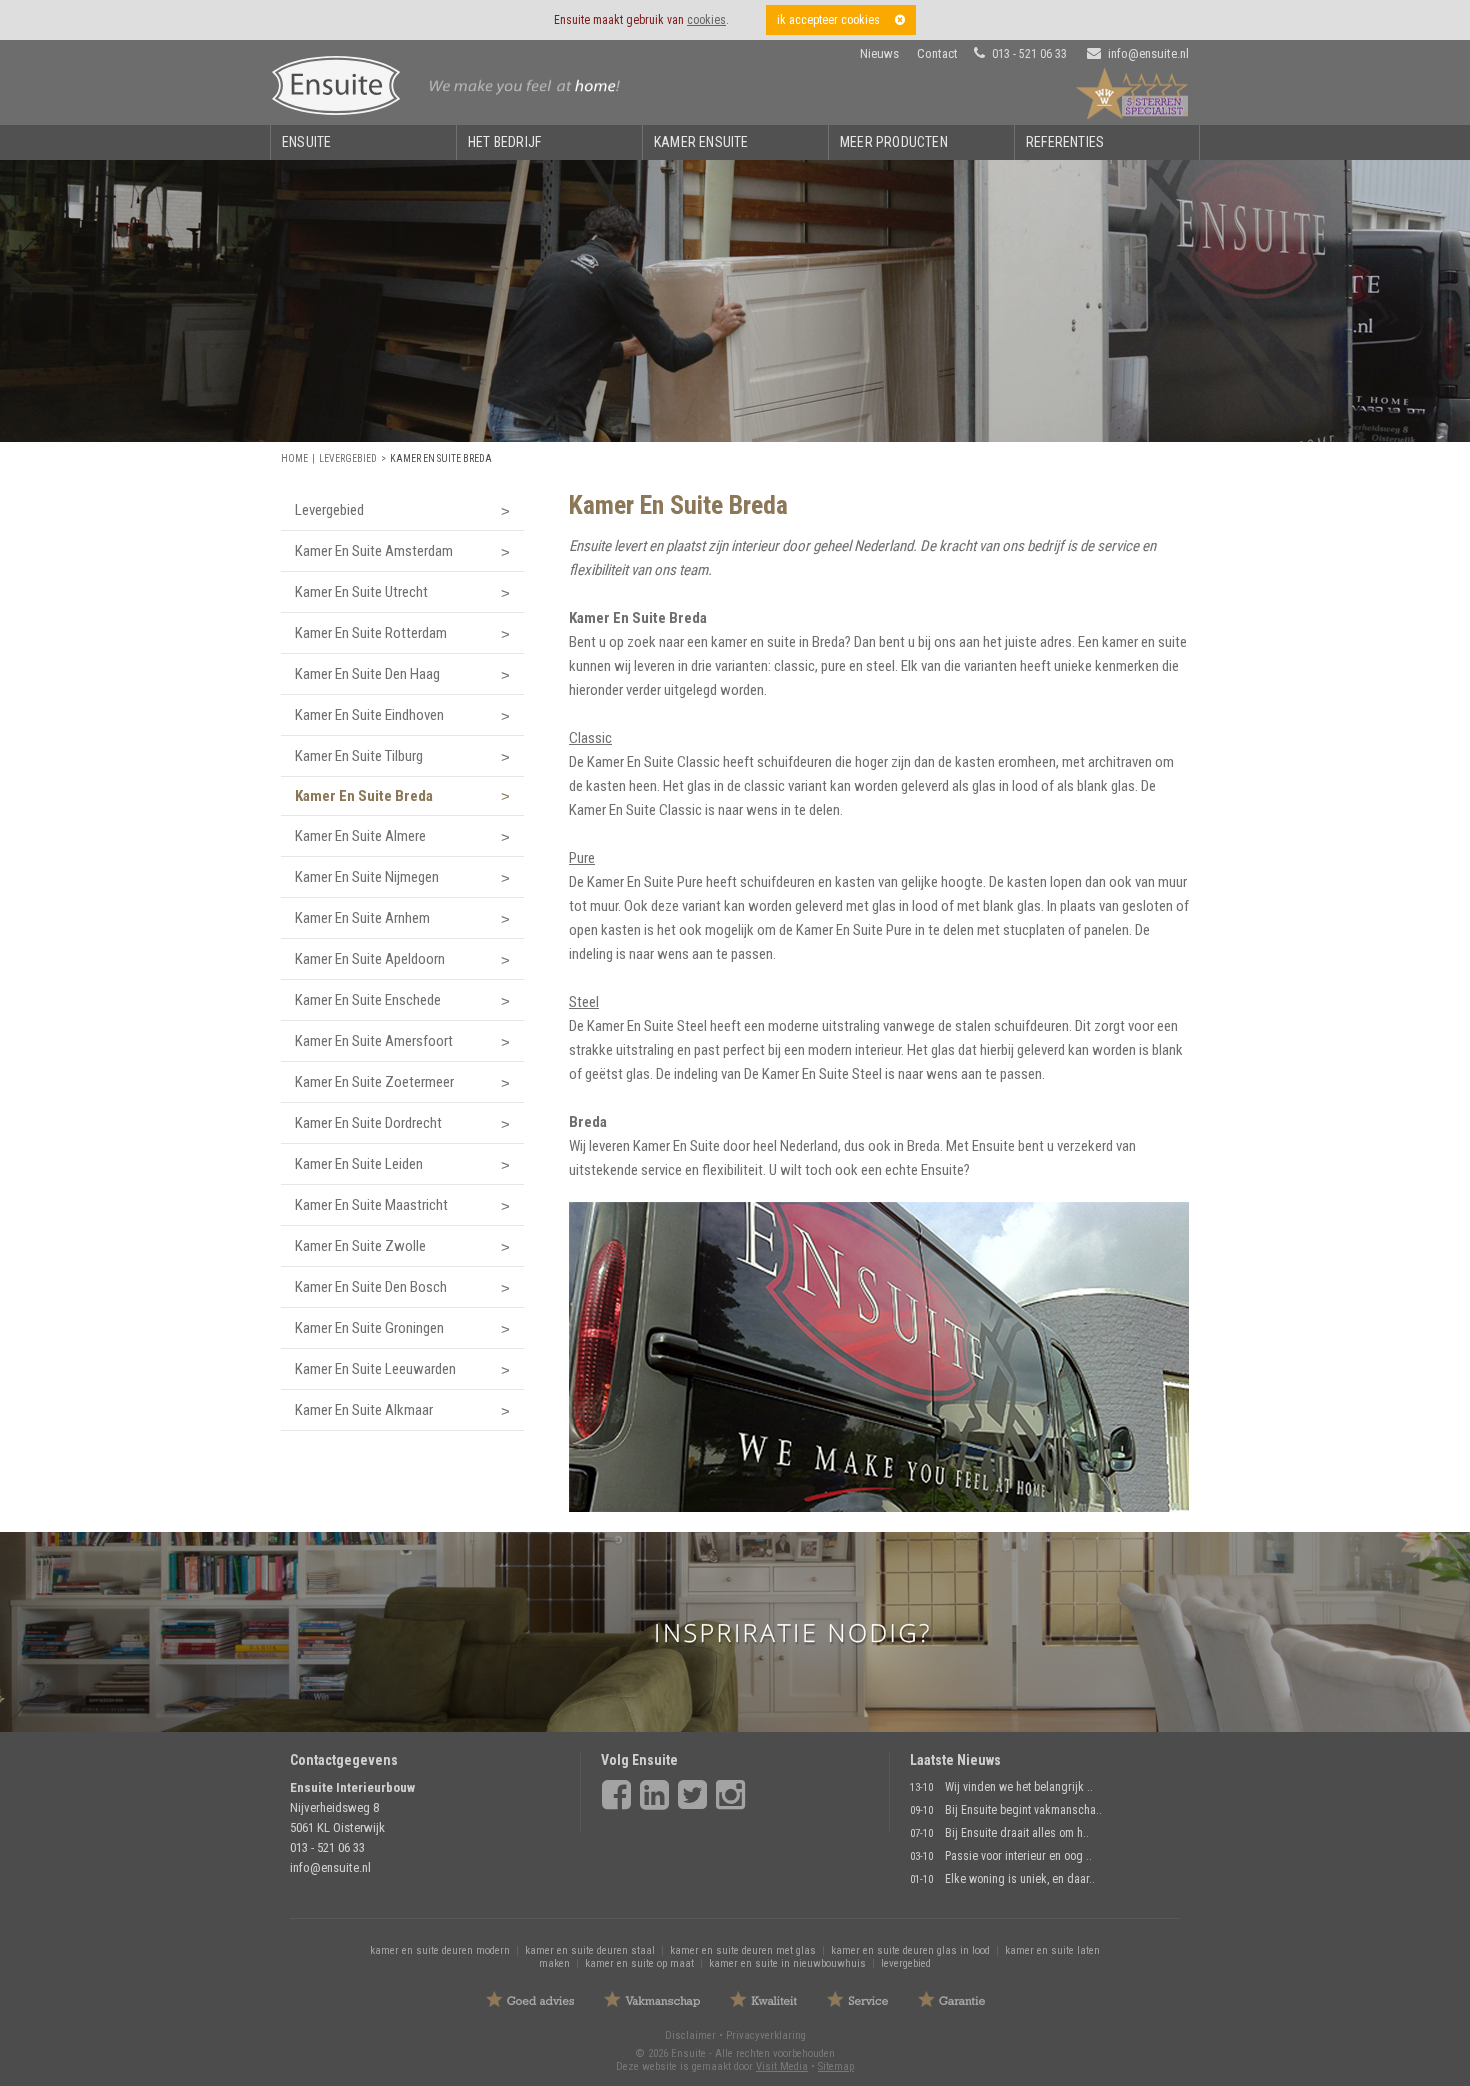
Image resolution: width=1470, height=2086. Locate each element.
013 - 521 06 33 (1029, 54)
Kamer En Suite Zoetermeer (374, 1082)
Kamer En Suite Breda (441, 458)
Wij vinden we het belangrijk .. (1019, 1787)
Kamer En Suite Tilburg (359, 756)
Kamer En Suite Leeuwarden (375, 1369)
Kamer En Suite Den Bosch (371, 1287)
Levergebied (348, 458)
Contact (937, 53)
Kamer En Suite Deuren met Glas (743, 1950)
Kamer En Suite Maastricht (371, 1205)
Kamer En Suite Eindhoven (369, 715)
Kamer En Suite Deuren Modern (440, 1950)
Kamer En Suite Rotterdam (371, 633)
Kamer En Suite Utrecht (361, 592)
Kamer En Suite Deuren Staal (590, 1950)
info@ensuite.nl (1148, 53)
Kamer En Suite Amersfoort (374, 1041)
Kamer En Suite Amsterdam (374, 551)
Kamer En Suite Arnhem (362, 918)
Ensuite (306, 142)
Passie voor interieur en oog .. (1018, 1856)
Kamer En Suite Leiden (359, 1164)
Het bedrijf (504, 142)
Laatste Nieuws (955, 1760)
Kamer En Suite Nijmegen (367, 877)
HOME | (300, 458)
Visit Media (782, 2066)
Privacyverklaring (766, 2035)
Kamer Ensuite (701, 142)
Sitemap (836, 2066)
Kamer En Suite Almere (360, 836)
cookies (706, 20)
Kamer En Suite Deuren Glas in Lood (910, 1950)
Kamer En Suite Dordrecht (368, 1123)
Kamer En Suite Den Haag (367, 674)
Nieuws (879, 53)
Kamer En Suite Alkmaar (364, 1410)
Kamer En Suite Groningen (369, 1328)
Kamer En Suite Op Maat (639, 1963)
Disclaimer (690, 2035)
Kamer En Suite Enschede (368, 1000)
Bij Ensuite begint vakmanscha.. (1023, 1810)
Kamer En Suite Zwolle (360, 1246)
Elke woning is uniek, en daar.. (1020, 1879)
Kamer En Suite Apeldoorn (370, 959)
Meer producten (894, 142)
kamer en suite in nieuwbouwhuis (787, 1963)
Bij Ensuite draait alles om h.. (1017, 1833)
